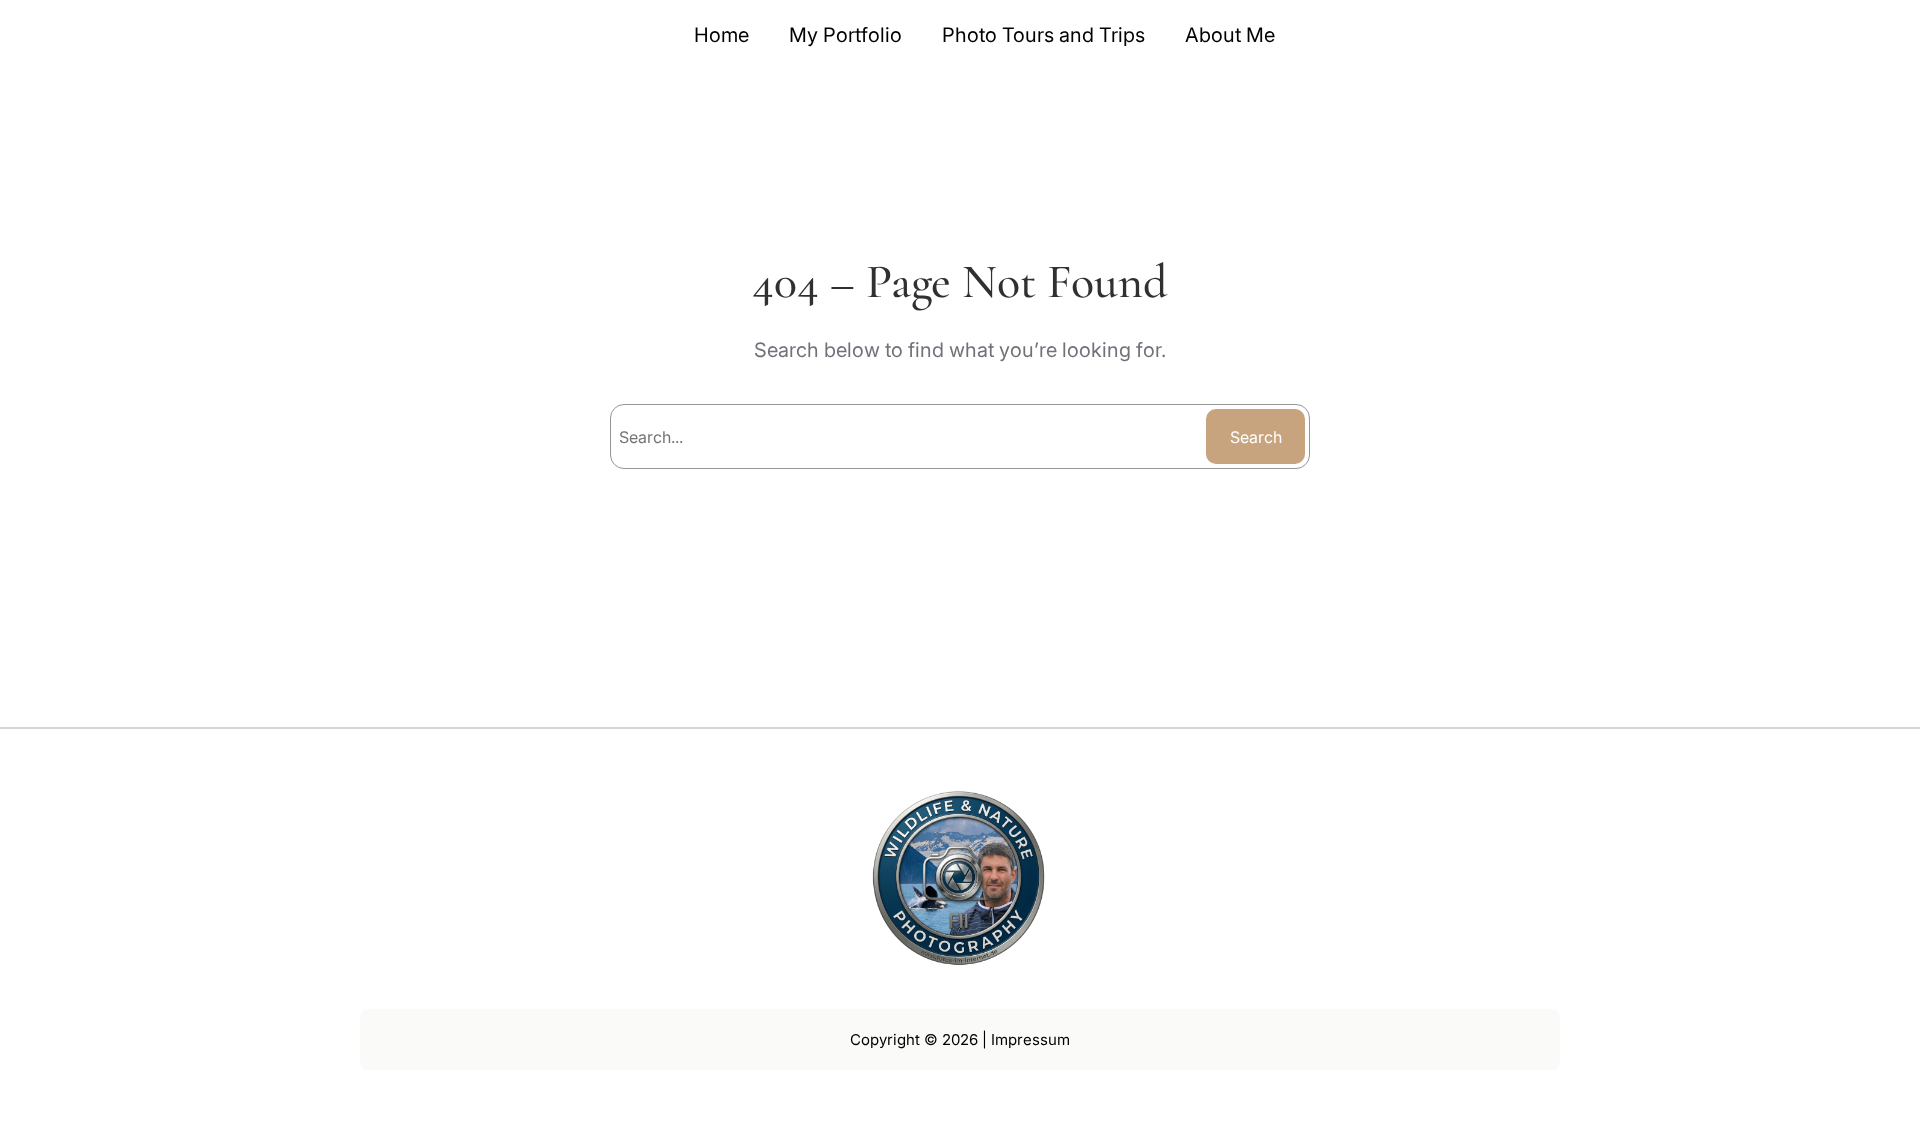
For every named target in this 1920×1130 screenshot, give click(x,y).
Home (721, 35)
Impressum (1030, 1039)
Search (1256, 437)
